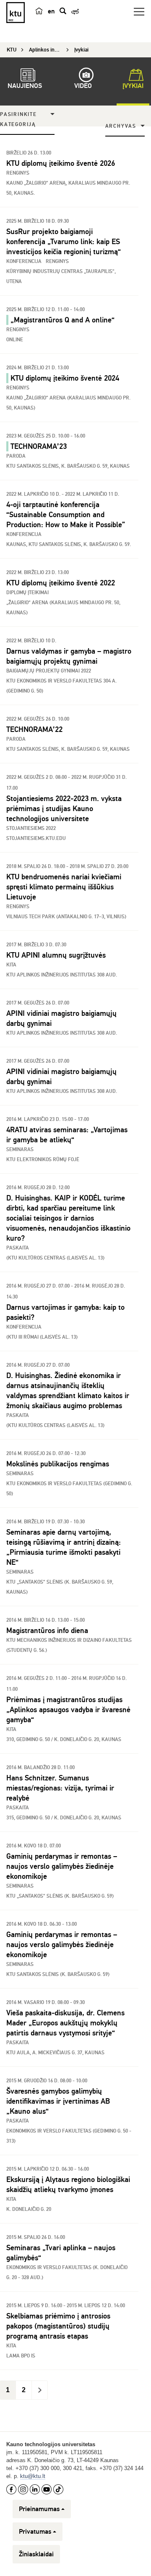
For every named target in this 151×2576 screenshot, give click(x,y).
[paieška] (63, 11)
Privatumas (35, 2532)
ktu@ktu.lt (33, 2476)
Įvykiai (133, 86)
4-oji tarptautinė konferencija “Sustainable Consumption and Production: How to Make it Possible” (68, 515)
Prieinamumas (39, 2509)
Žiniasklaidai (36, 2554)
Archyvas (121, 126)
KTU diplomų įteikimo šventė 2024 (65, 378)
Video (83, 86)
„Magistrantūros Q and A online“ (62, 320)
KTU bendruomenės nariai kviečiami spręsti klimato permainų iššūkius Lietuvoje (64, 887)
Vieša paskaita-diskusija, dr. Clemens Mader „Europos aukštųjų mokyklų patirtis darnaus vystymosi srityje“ (65, 2023)
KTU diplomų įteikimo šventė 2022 (61, 583)
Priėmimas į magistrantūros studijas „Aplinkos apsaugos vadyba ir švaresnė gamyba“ (68, 1710)
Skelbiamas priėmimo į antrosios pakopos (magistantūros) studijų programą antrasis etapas (58, 2326)
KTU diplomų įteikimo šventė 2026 (61, 163)
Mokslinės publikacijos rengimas (58, 1464)
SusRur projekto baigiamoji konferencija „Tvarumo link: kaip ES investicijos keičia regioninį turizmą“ (64, 242)
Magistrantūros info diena (47, 1631)
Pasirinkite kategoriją (18, 120)
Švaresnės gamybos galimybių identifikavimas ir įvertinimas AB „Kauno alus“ (58, 2101)
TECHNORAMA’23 (39, 446)
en (51, 11)
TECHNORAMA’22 (34, 729)
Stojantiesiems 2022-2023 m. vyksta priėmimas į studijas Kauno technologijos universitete (64, 809)
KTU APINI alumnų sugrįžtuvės (56, 955)
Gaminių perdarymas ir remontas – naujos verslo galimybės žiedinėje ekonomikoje (62, 1866)
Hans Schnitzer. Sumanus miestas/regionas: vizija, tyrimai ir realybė (60, 1788)
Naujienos (25, 86)
